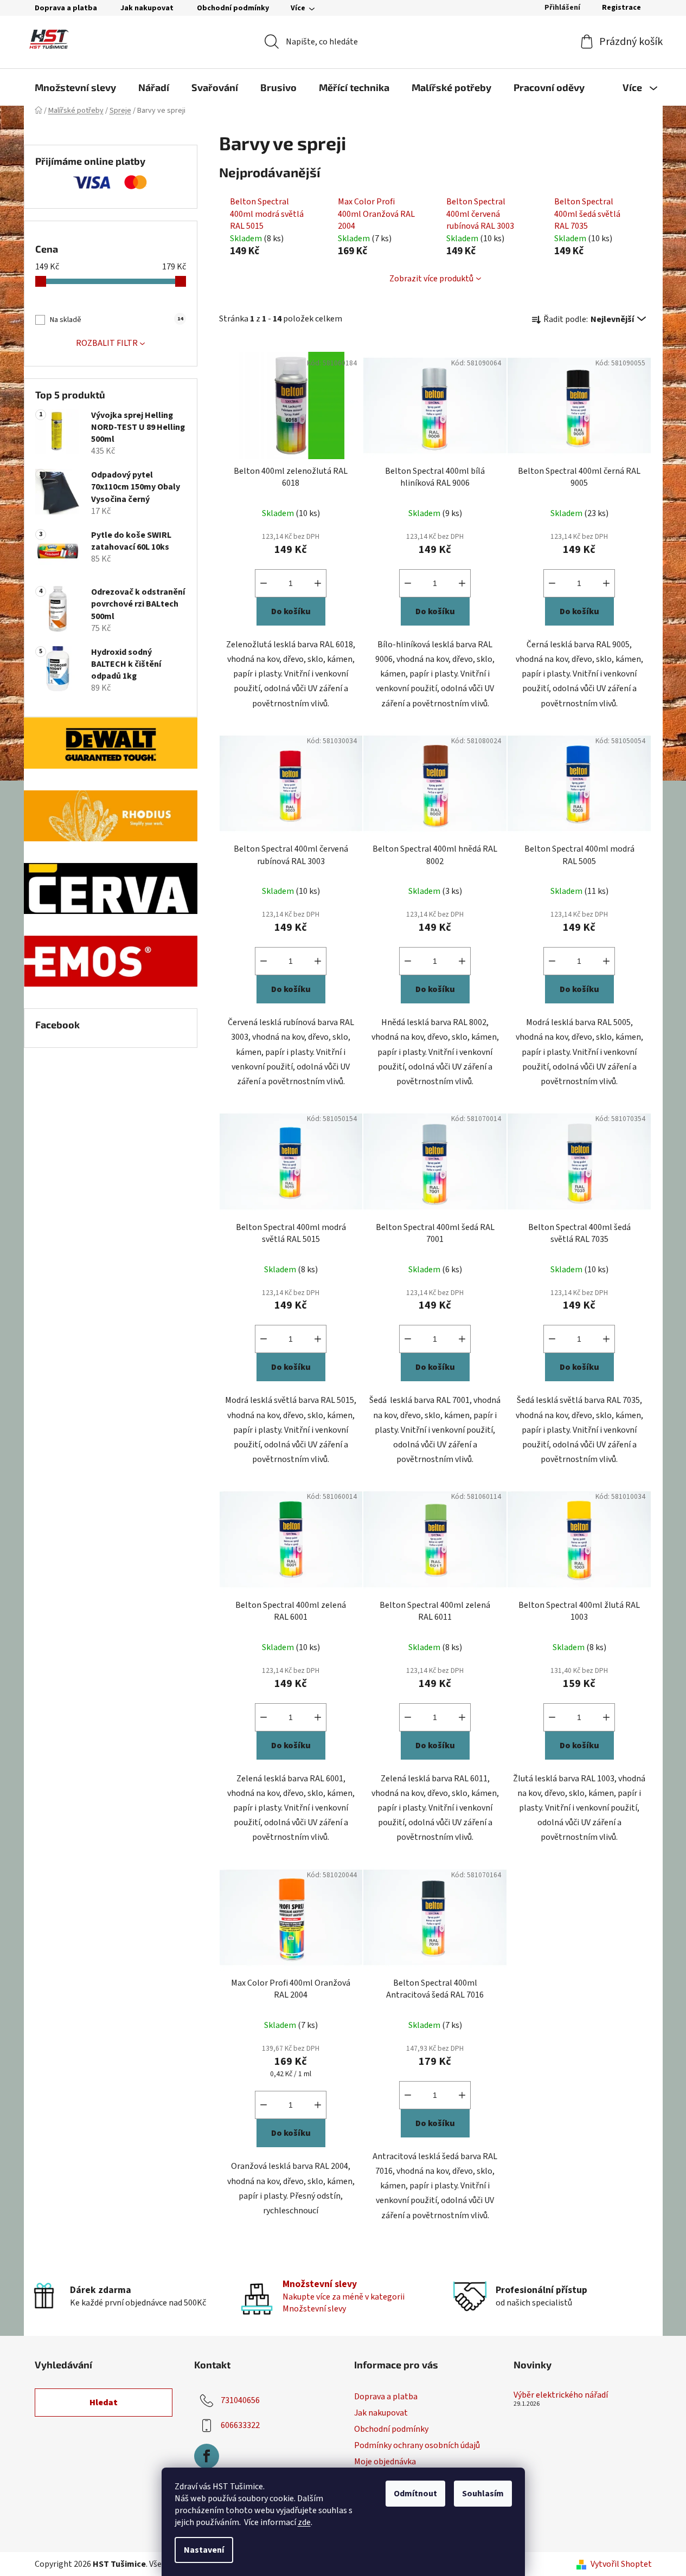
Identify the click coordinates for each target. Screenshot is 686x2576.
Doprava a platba (66, 8)
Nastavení (204, 2550)
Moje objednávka (385, 2462)
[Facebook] (207, 2456)
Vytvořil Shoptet (621, 2564)
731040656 (240, 2400)
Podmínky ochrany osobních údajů (417, 2445)
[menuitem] (75, 87)
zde (304, 2522)
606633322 (240, 2425)
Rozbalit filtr (107, 343)
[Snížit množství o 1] (264, 583)
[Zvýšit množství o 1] (318, 583)
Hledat (104, 2403)
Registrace (621, 8)
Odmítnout (415, 2494)
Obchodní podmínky (233, 8)
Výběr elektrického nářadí (561, 2395)
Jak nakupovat (147, 8)
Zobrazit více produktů (431, 279)
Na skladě (116, 320)
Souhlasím (483, 2494)
